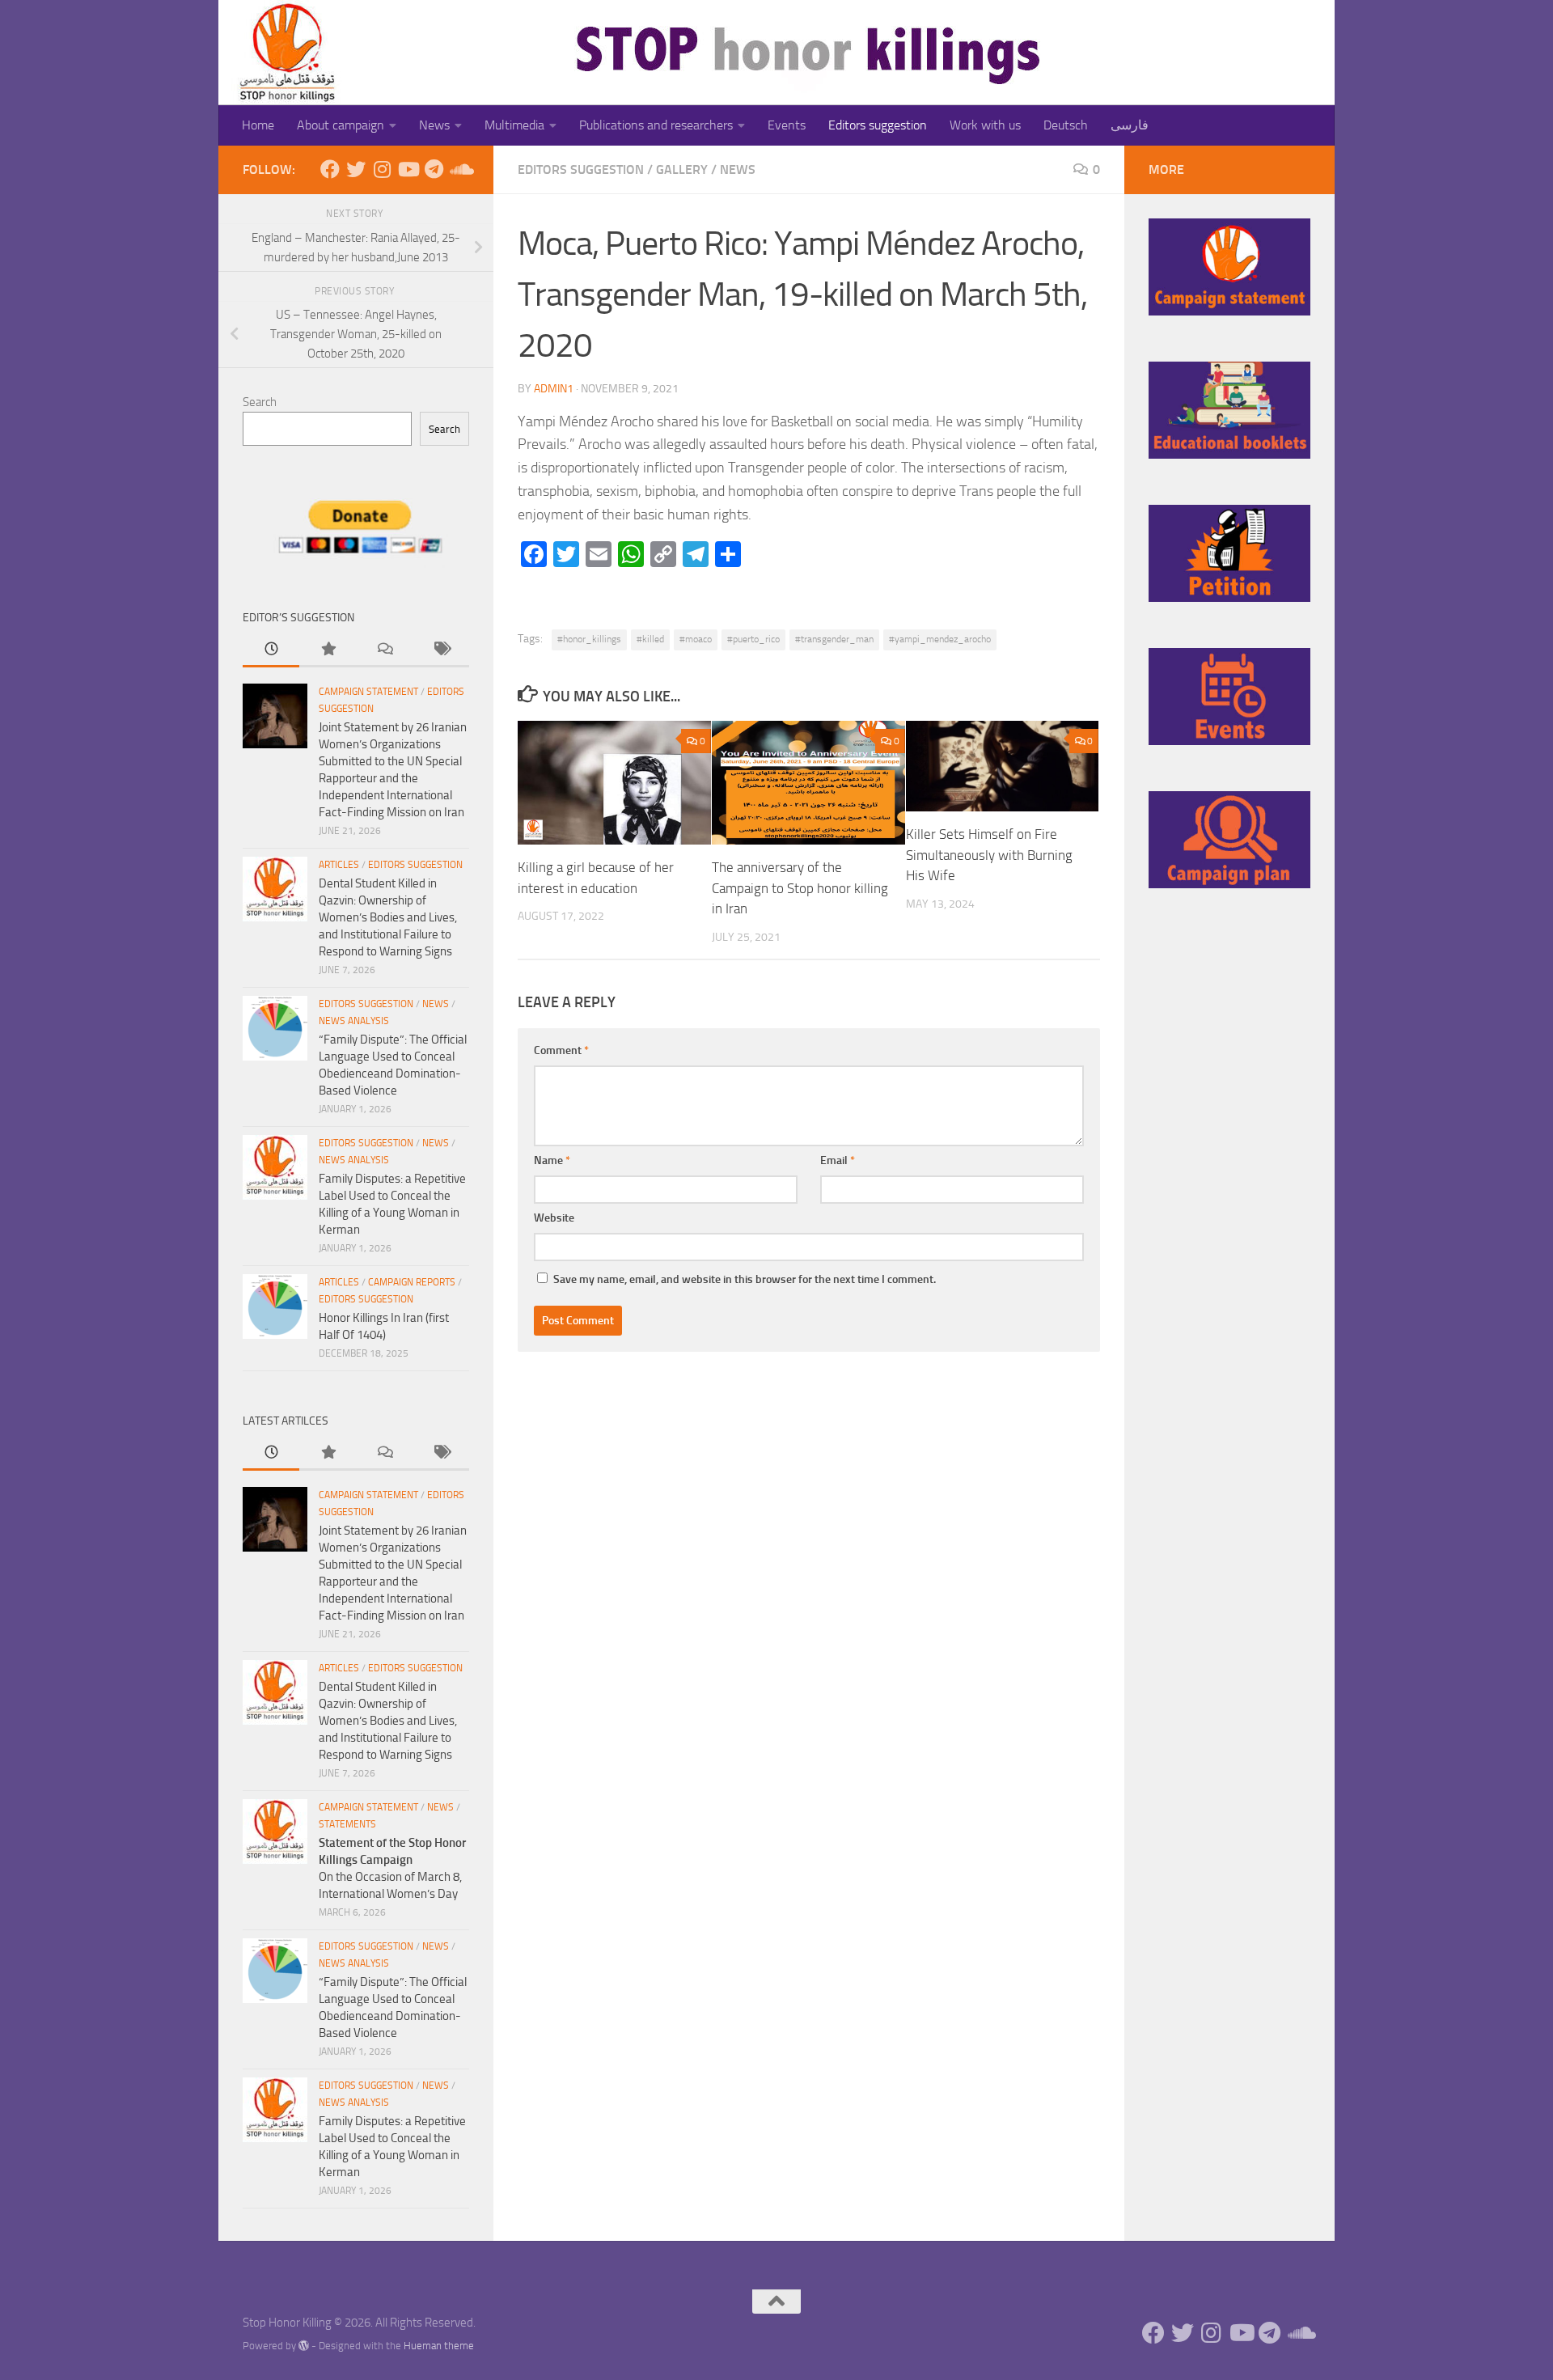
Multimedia (514, 125)
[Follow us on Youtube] (408, 169)
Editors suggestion (878, 125)
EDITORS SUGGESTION (581, 169)
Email (838, 1160)
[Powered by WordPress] (304, 2346)
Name (552, 1160)
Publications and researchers (656, 125)
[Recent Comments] (384, 650)
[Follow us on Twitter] (356, 169)
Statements (347, 1824)
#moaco (696, 639)
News (434, 125)
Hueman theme (439, 2346)
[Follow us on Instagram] (382, 169)
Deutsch (1066, 125)
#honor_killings (589, 639)
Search (260, 402)
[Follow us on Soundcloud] (459, 169)
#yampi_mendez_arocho (940, 639)
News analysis (354, 1021)
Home (258, 125)
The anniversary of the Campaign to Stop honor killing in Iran (800, 888)
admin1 (554, 389)
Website (554, 1218)
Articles (339, 865)
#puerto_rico (753, 639)
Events (787, 125)
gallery (682, 169)
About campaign (341, 125)
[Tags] (441, 650)
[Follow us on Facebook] (330, 169)
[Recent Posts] (271, 650)
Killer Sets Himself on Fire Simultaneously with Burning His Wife (989, 855)
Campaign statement (368, 692)
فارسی (1130, 125)
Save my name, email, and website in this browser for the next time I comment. (745, 1279)
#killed (650, 639)
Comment (561, 1050)
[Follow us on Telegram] (434, 169)
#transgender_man (834, 639)
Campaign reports (412, 1282)
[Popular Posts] (328, 650)
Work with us (985, 125)
